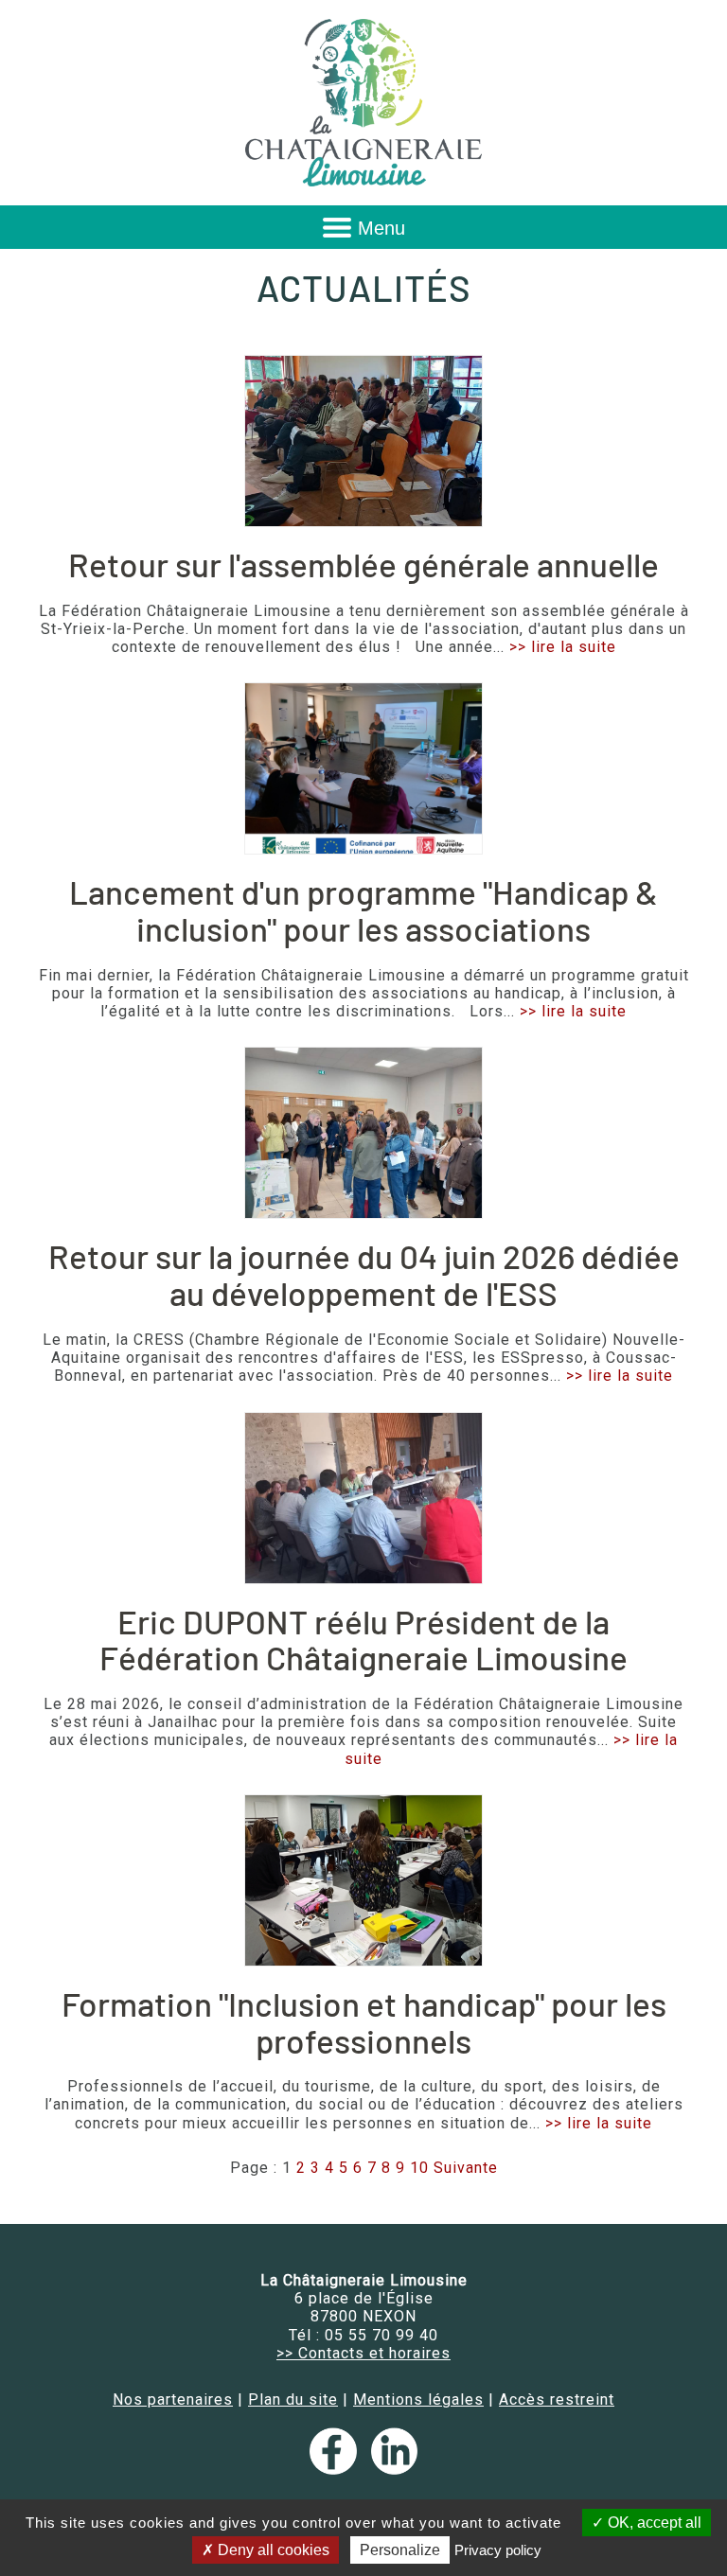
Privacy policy (498, 2550)
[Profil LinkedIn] (394, 2470)
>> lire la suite (563, 647)
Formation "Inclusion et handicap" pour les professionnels (364, 2022)
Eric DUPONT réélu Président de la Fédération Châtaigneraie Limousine (363, 1640)
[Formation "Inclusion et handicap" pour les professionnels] (363, 1880)
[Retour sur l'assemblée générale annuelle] (363, 441)
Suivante (466, 2168)
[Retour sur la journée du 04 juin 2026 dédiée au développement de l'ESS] (363, 1133)
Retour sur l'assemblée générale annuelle (363, 564)
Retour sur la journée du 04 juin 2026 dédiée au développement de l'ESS (364, 1274)
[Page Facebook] (337, 2470)
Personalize (400, 2550)
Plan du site (293, 2400)
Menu (381, 228)
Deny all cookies (272, 2550)
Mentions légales (418, 2400)
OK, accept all (653, 2523)
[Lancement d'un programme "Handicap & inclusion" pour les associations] (363, 768)
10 (419, 2168)
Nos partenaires (173, 2400)
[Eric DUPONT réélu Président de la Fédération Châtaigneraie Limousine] (363, 1498)
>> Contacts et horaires (363, 2353)
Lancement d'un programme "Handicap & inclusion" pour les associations (363, 910)
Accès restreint (557, 2400)
